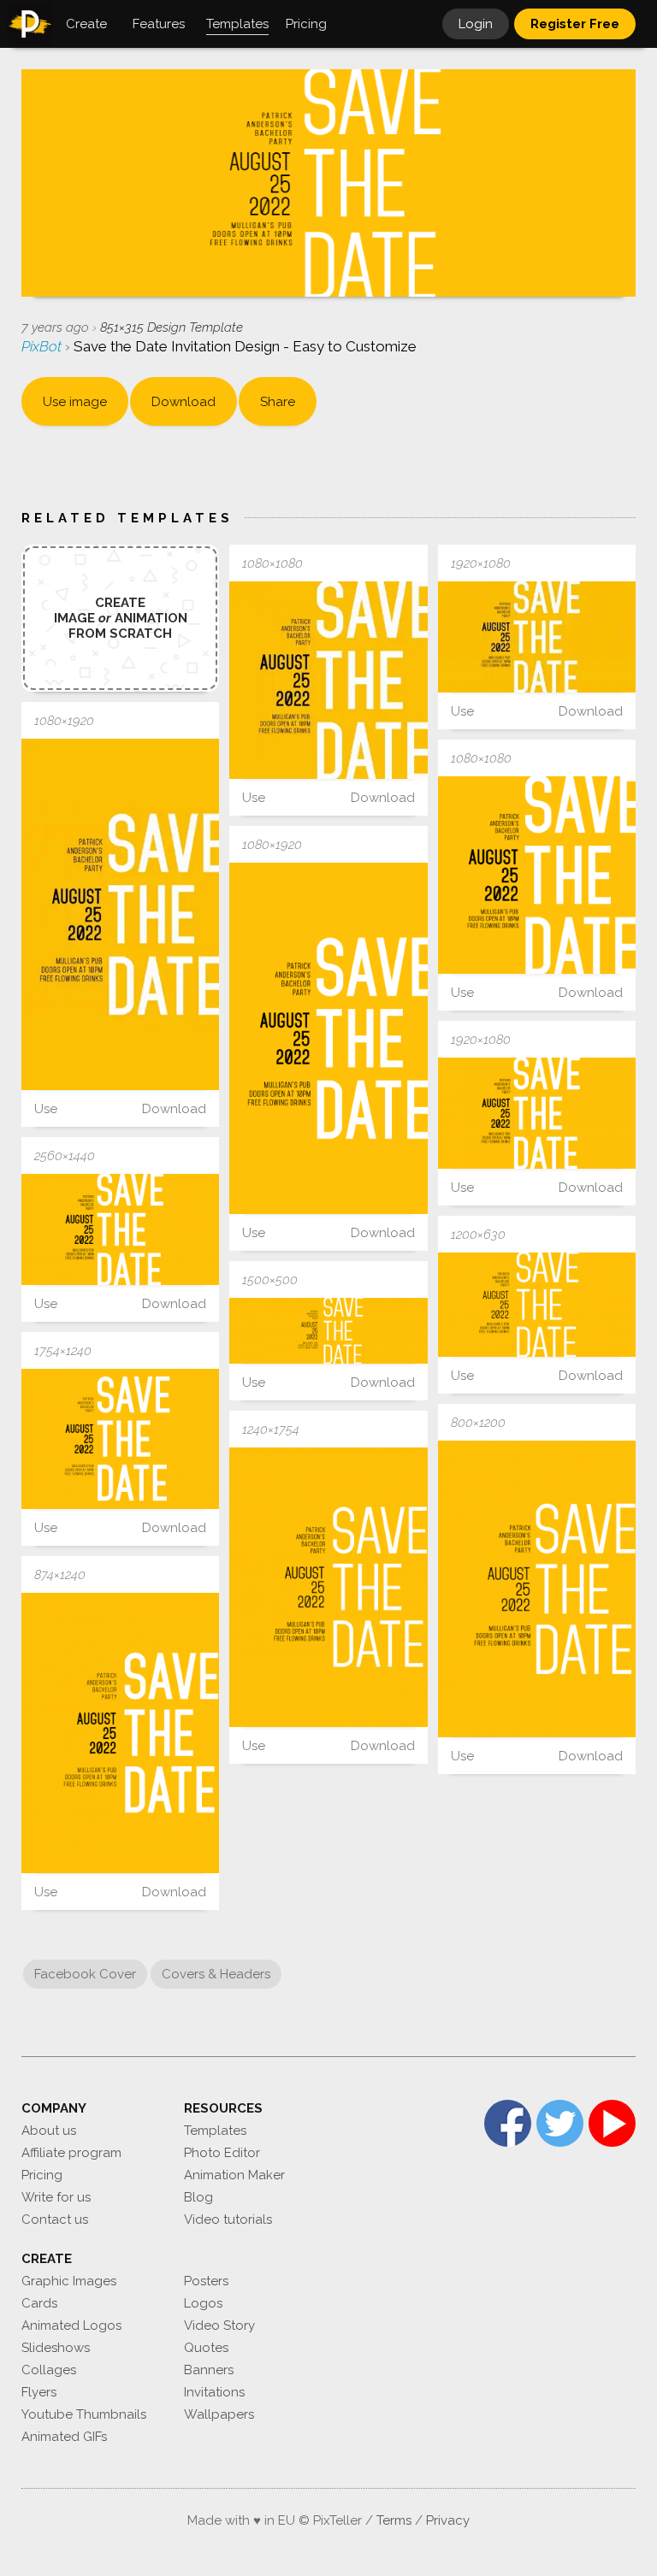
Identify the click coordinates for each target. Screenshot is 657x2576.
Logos (203, 2303)
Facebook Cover (85, 1974)
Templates (215, 2131)
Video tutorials (228, 2219)
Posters (206, 2281)
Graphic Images (69, 2281)
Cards (39, 2303)
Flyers (39, 2392)
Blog (198, 2197)
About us (49, 2131)
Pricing (42, 2175)
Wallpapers (219, 2414)
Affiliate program (71, 2153)
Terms (394, 2520)
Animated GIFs (64, 2437)
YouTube (612, 2123)
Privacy (448, 2520)
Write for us (56, 2197)
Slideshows (56, 2348)
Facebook (508, 2123)
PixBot (43, 346)
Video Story (219, 2325)
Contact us (55, 2219)
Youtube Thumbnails (84, 2414)
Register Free (575, 24)
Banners (209, 2370)
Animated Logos (71, 2325)
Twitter (560, 2123)
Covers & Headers (216, 1974)
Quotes (206, 2348)
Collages (49, 2370)
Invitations (214, 2392)
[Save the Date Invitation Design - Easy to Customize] (328, 680)
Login (476, 24)
